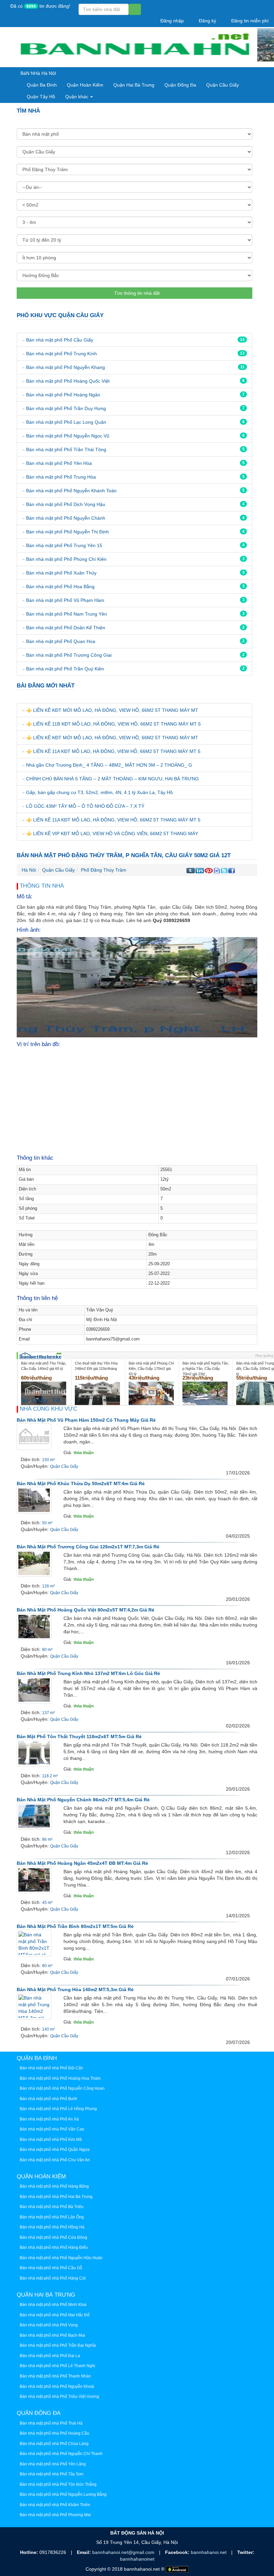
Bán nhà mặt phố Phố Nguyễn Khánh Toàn (71, 491)
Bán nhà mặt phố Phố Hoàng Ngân (63, 395)
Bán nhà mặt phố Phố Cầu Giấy (60, 340)
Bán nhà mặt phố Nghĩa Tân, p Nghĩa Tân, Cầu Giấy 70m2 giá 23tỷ (206, 1368)
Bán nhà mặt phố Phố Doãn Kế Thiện (66, 628)
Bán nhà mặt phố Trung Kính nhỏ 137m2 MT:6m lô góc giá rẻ (88, 1673)
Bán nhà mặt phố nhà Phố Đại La (50, 2356)
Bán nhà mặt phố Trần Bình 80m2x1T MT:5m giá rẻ (75, 1926)
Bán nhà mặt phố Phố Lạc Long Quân (66, 422)
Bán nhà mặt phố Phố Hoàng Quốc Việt (68, 381)
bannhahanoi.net (209, 2552)
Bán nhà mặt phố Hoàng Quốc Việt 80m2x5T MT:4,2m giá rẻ (86, 1610)
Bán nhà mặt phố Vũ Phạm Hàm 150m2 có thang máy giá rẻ (86, 1420)
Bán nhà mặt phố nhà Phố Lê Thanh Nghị (57, 2366)
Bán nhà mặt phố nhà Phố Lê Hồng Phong (58, 2109)
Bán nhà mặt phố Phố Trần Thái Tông (66, 449)
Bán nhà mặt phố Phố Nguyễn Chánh (66, 518)
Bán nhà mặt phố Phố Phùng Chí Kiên (66, 559)
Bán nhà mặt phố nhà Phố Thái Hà (51, 2423)
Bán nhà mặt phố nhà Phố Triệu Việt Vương (59, 2397)
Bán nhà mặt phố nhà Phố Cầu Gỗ (51, 2268)
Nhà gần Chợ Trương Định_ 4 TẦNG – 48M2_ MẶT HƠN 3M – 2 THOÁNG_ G (109, 765)
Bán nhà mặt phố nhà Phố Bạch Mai (52, 2335)
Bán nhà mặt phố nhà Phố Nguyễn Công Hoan (62, 2088)
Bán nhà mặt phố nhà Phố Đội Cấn (51, 2068)
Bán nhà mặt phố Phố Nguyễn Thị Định (67, 532)
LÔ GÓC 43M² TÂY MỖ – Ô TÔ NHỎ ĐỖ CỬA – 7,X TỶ (85, 806)
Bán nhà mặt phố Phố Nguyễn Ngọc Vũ (68, 436)
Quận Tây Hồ (41, 97)
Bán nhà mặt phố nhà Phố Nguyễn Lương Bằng (63, 2494)
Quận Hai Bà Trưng (134, 85)
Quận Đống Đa (180, 85)
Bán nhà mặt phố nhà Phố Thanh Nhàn (55, 2376)
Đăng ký (207, 21)
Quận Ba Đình (42, 85)
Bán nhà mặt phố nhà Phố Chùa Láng (54, 2444)
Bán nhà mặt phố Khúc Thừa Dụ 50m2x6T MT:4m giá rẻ (81, 1484)
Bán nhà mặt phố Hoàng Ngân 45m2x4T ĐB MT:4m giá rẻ (82, 1863)
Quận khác (77, 97)
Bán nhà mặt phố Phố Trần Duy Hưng (66, 408)
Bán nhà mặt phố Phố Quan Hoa (61, 641)
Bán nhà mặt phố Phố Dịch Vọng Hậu (66, 504)
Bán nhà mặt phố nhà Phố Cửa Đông (53, 2237)
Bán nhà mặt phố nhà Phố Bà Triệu (52, 2207)
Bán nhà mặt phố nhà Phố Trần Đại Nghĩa (58, 2345)
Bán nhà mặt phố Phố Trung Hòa (61, 477)
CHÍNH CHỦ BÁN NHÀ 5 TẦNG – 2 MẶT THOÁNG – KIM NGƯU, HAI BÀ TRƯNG (112, 779)
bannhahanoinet (137, 2559)
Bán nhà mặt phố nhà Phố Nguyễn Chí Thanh (61, 2454)
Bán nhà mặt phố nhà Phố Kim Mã (51, 2140)
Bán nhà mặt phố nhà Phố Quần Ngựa (55, 2150)
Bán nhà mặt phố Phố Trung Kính (61, 354)
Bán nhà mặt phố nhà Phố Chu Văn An (55, 2160)
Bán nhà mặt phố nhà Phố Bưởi (48, 2099)
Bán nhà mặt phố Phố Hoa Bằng (60, 587)
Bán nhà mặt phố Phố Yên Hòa (59, 463)
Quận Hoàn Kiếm (85, 85)
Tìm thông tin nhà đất (136, 293)
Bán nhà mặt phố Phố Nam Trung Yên (66, 614)
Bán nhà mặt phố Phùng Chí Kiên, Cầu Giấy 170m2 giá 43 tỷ (151, 1368)
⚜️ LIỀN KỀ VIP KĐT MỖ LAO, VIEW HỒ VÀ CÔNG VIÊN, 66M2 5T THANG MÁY (112, 833)
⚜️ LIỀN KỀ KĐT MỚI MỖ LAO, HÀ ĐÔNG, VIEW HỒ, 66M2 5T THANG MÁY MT (112, 710)
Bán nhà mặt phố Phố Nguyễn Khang (65, 367)
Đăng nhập (171, 21)
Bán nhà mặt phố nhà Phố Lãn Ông (52, 2217)
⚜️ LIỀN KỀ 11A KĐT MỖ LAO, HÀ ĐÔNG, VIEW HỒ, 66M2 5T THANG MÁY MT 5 (113, 751)
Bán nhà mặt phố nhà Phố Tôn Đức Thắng (58, 2484)
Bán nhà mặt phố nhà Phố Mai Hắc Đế (55, 2315)
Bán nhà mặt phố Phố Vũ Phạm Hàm (65, 600)
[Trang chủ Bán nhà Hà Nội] (134, 47)
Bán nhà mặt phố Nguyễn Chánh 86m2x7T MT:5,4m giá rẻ (83, 1800)
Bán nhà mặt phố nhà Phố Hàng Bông (54, 2186)
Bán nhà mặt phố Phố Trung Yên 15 (64, 545)
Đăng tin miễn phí (249, 21)
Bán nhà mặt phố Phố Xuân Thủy (61, 573)
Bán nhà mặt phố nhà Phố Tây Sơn (52, 2474)
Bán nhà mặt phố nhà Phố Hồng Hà (52, 2227)
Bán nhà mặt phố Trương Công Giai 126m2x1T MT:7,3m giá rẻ (88, 1547)
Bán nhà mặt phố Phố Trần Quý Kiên (65, 669)
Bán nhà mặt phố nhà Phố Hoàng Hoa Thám (60, 2078)
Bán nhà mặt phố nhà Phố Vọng (49, 2325)
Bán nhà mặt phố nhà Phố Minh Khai (53, 2305)
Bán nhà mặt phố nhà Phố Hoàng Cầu (54, 2433)
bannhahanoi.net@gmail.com (124, 2552)
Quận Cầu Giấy (223, 85)
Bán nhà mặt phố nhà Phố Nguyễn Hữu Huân (61, 2258)
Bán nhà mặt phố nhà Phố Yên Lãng (53, 2464)
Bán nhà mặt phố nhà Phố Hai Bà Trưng (56, 2197)
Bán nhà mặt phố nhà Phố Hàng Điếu (54, 2247)
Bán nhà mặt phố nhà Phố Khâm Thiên (55, 2505)
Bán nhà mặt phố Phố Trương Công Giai (69, 655)
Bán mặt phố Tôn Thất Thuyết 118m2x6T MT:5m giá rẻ (79, 1736)
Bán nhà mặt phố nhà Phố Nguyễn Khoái (57, 2387)
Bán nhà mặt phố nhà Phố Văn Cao (52, 2129)
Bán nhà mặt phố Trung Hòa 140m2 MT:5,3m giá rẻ (75, 1989)
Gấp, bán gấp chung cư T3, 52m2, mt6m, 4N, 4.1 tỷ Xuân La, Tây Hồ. (100, 792)
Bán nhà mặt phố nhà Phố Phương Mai (55, 2515)
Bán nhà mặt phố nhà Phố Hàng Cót (53, 2278)
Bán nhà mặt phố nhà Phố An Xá (49, 2119)
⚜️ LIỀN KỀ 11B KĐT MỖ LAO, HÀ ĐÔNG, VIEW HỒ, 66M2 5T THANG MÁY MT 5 (113, 724)
